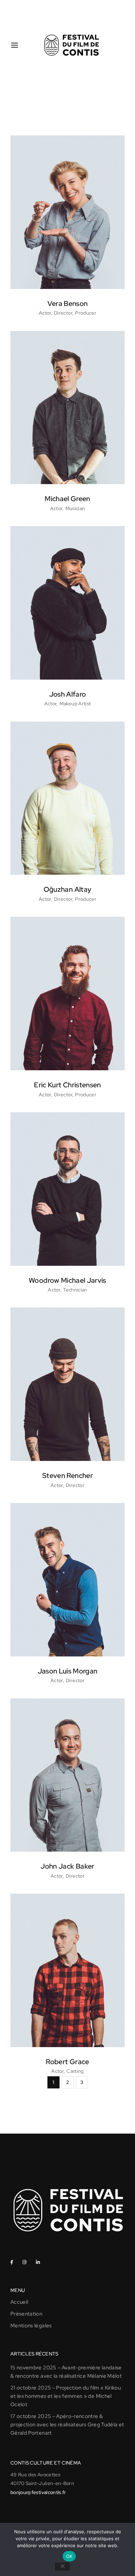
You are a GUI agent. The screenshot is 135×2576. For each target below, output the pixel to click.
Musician (75, 508)
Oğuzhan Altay (68, 889)
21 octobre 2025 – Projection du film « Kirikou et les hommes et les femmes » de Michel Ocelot (66, 2396)
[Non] (62, 2567)
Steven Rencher (67, 1476)
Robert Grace (67, 2062)
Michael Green (67, 499)
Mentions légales (31, 2326)
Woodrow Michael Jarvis (67, 1280)
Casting (75, 2071)
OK (69, 2556)
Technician (75, 1290)
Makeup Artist (75, 704)
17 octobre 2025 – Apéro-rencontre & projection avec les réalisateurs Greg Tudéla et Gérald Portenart (67, 2425)
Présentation (26, 2314)
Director (63, 313)
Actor (45, 313)
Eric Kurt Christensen (67, 1085)
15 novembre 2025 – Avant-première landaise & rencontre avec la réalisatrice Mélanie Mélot (66, 2372)
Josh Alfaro (68, 694)
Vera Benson (68, 304)
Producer (86, 313)
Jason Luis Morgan (68, 1671)
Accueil (19, 2302)
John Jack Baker (67, 1866)
